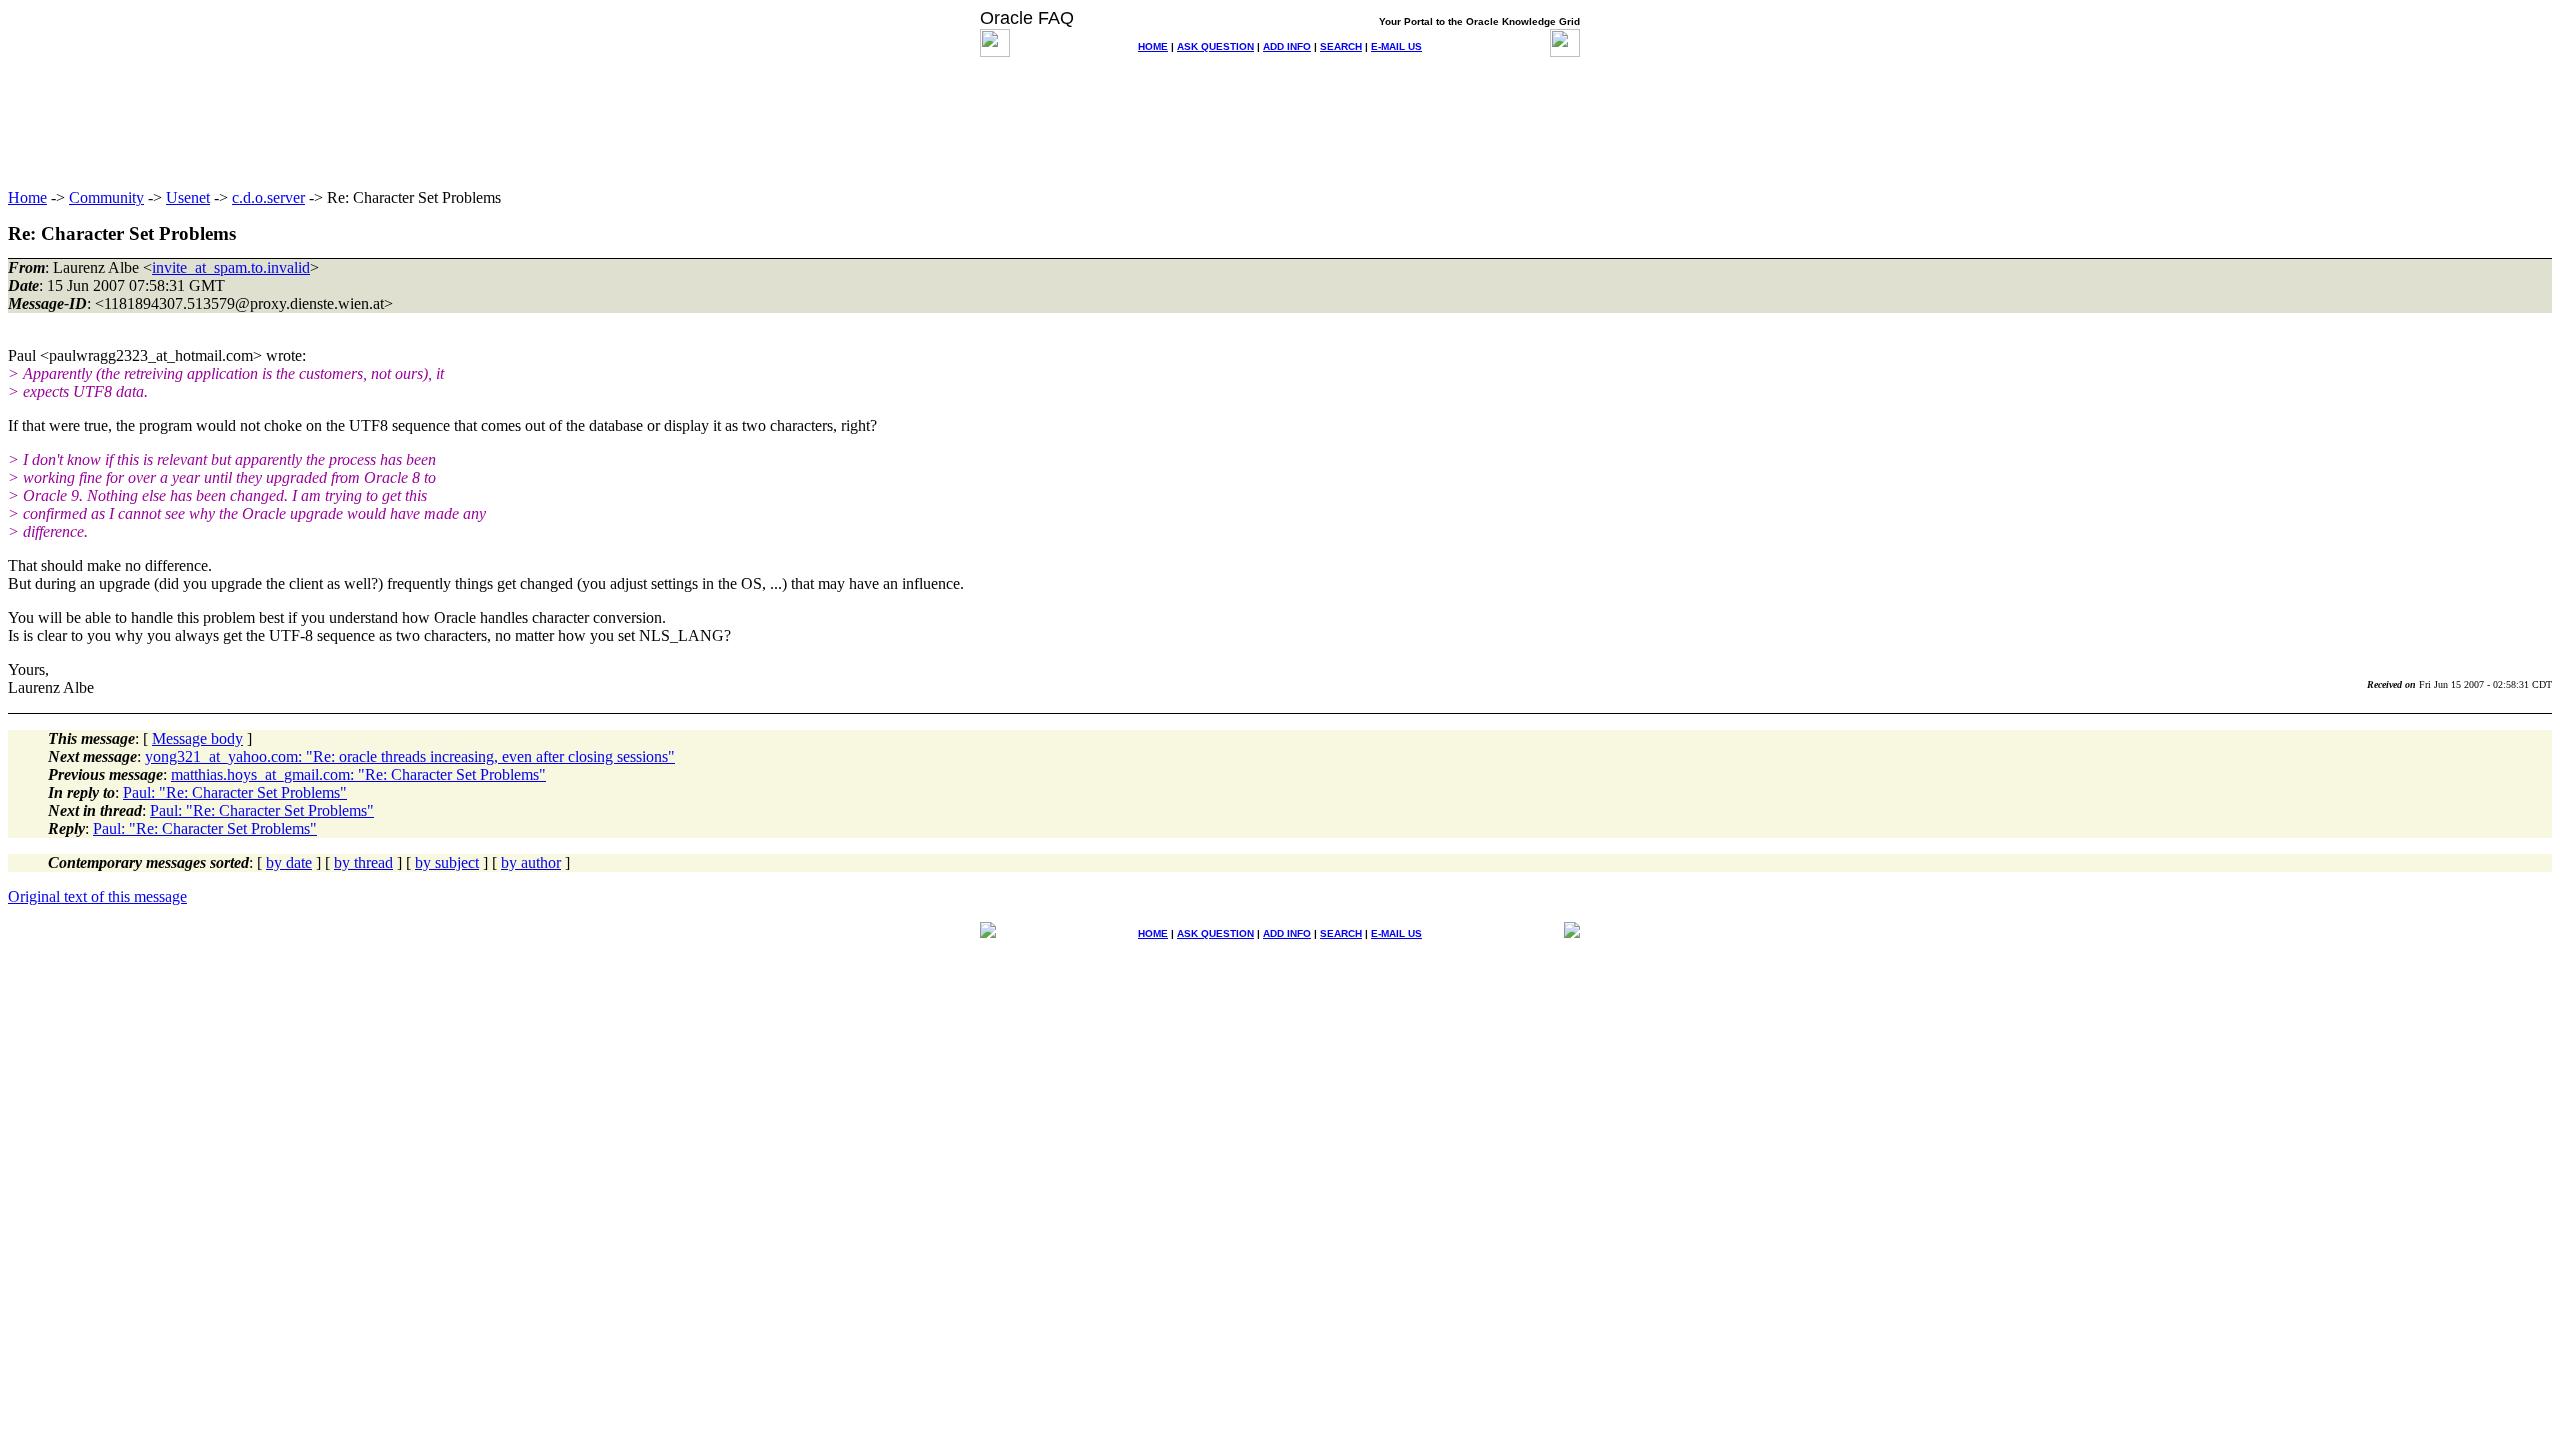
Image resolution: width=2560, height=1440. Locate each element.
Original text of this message (97, 896)
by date (289, 862)
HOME (1153, 46)
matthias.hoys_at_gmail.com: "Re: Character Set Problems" (358, 774)
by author (531, 862)
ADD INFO (1287, 46)
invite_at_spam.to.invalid (231, 267)
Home (27, 197)
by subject (447, 862)
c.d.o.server (268, 197)
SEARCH (1341, 46)
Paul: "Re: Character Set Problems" (235, 792)
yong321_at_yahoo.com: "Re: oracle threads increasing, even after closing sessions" (410, 756)
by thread (363, 862)
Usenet (188, 197)
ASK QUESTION (1215, 46)
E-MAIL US (1396, 46)
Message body (197, 738)
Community (106, 197)
